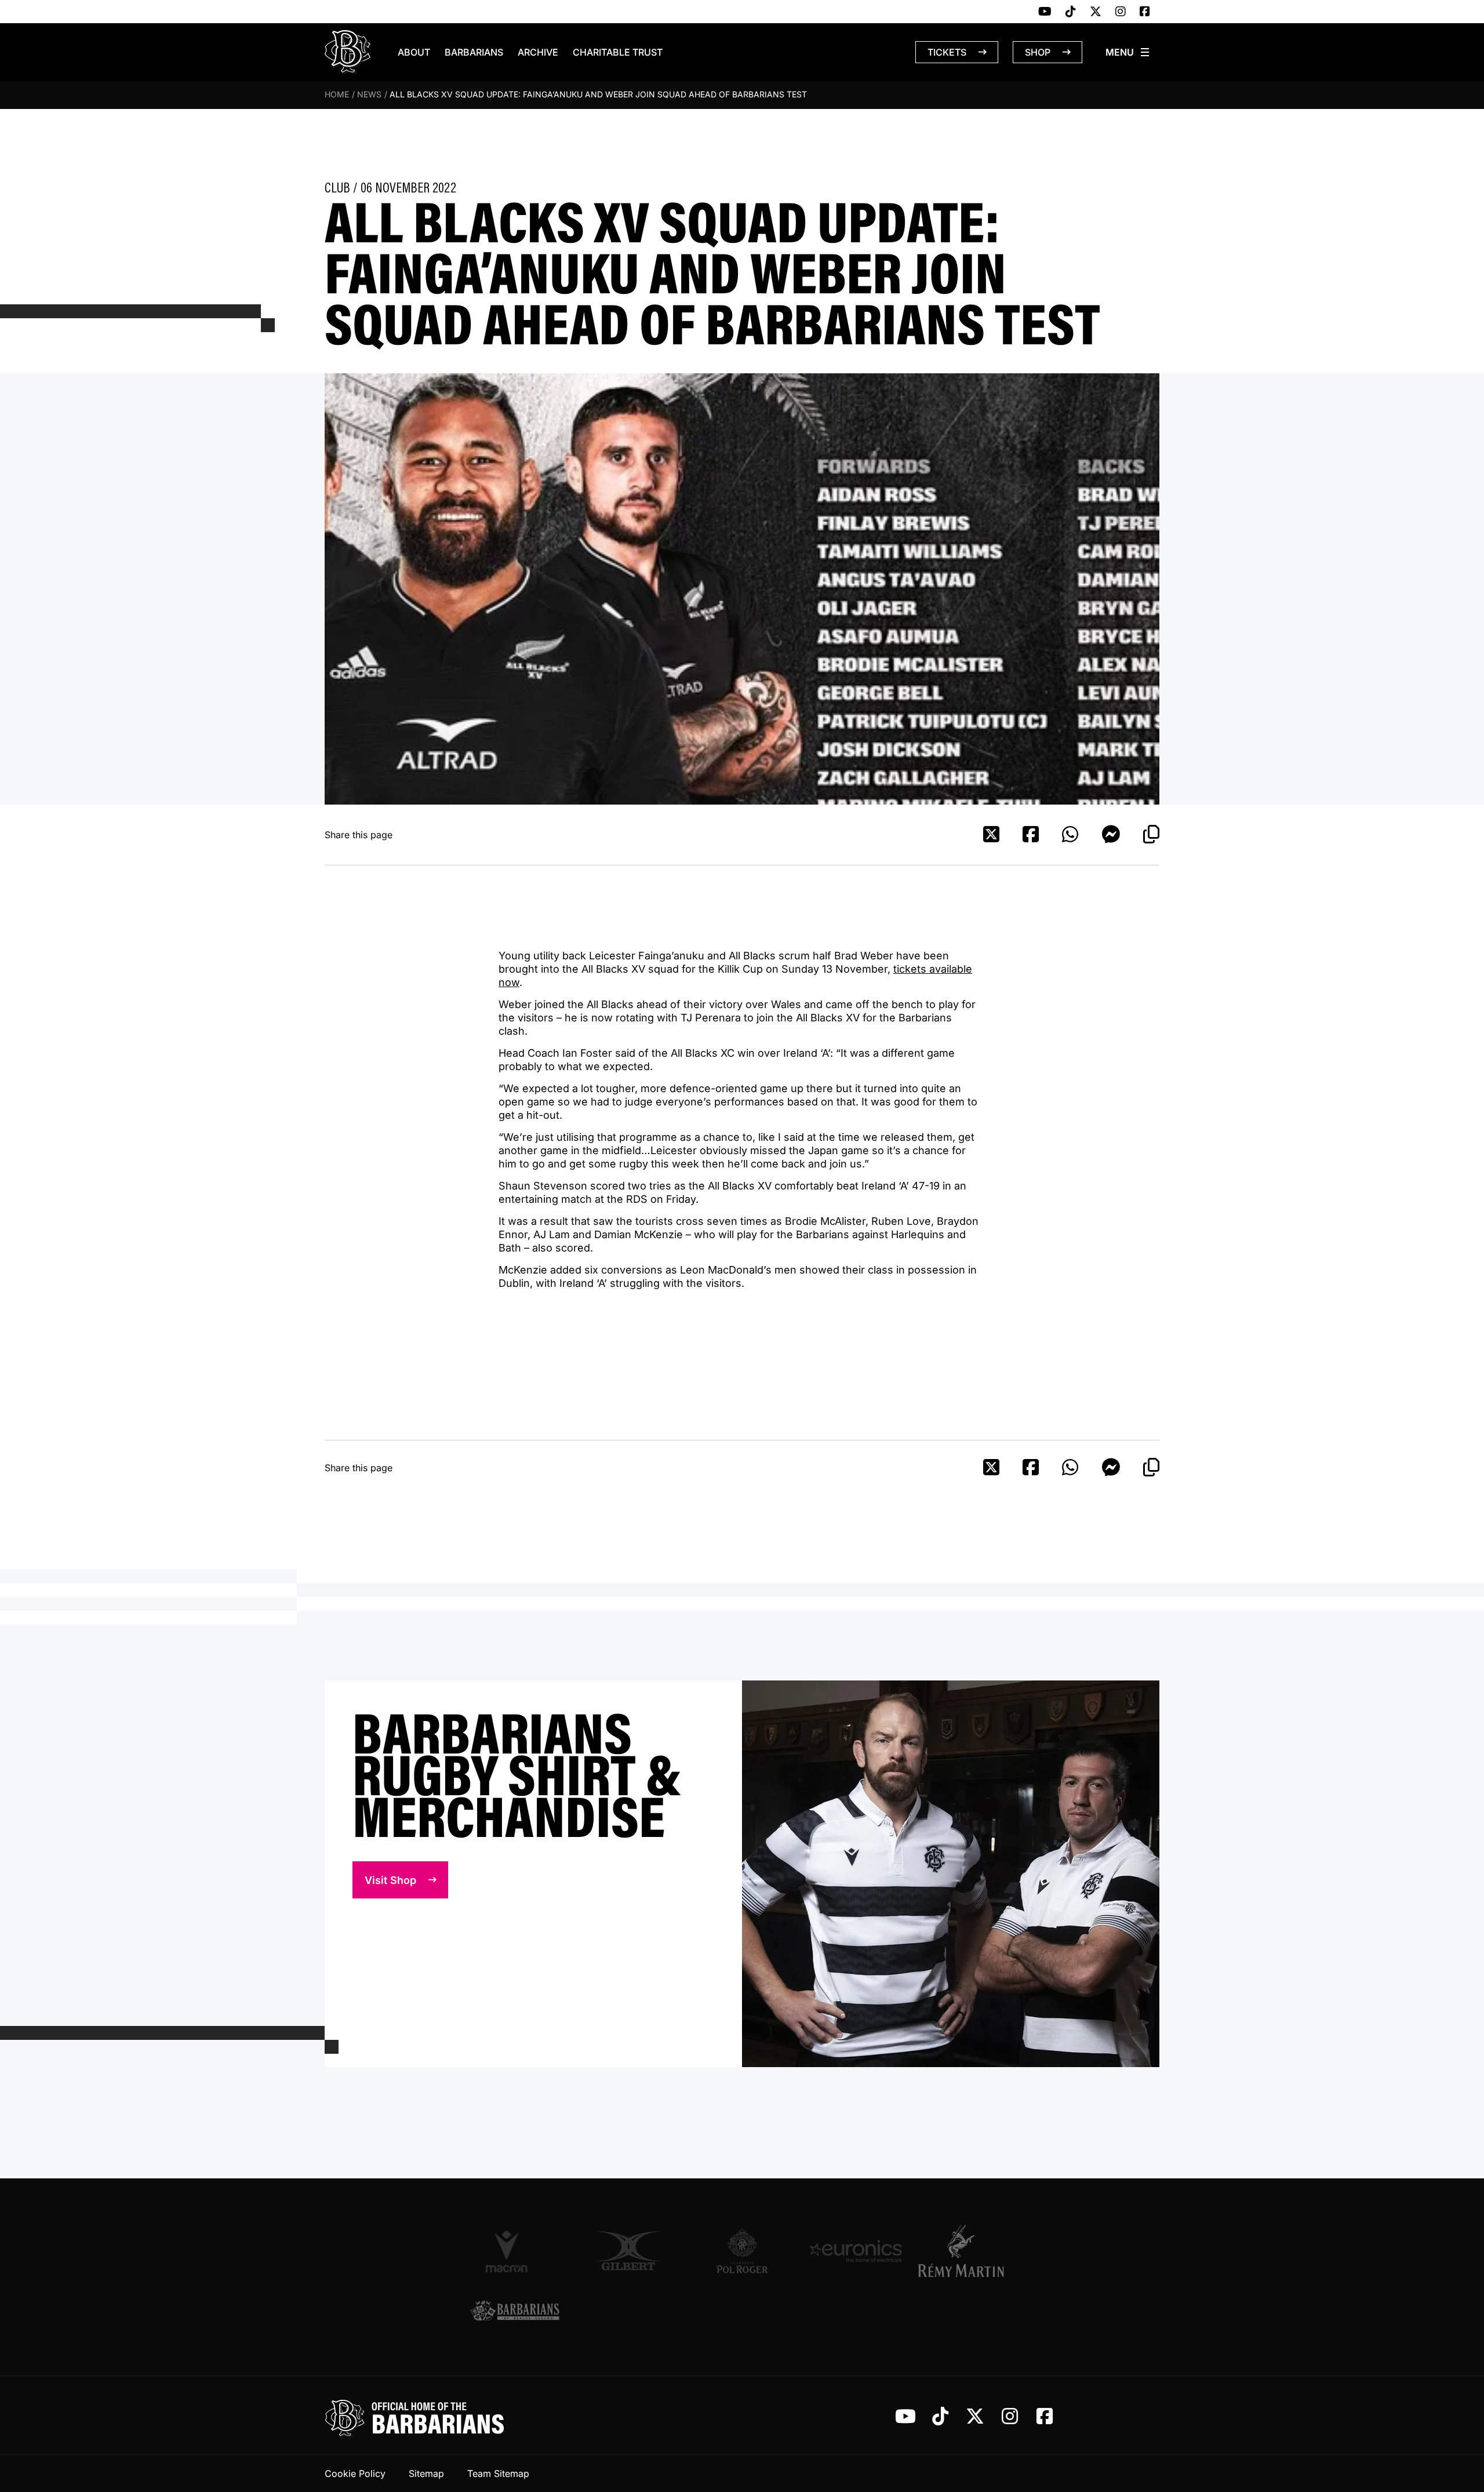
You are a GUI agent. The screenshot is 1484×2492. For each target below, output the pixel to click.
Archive (538, 52)
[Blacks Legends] (515, 2312)
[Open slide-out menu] (1128, 52)
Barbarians (474, 52)
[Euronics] (856, 2251)
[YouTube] (1045, 12)
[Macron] (515, 2251)
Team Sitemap (498, 2473)
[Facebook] (1145, 12)
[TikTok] (1071, 12)
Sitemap (426, 2473)
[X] (1096, 12)
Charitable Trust (618, 52)
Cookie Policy (355, 2473)
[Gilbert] (628, 2251)
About (414, 52)
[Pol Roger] (742, 2251)
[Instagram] (1121, 12)
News (369, 94)
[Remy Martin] (969, 2251)
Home (337, 94)
